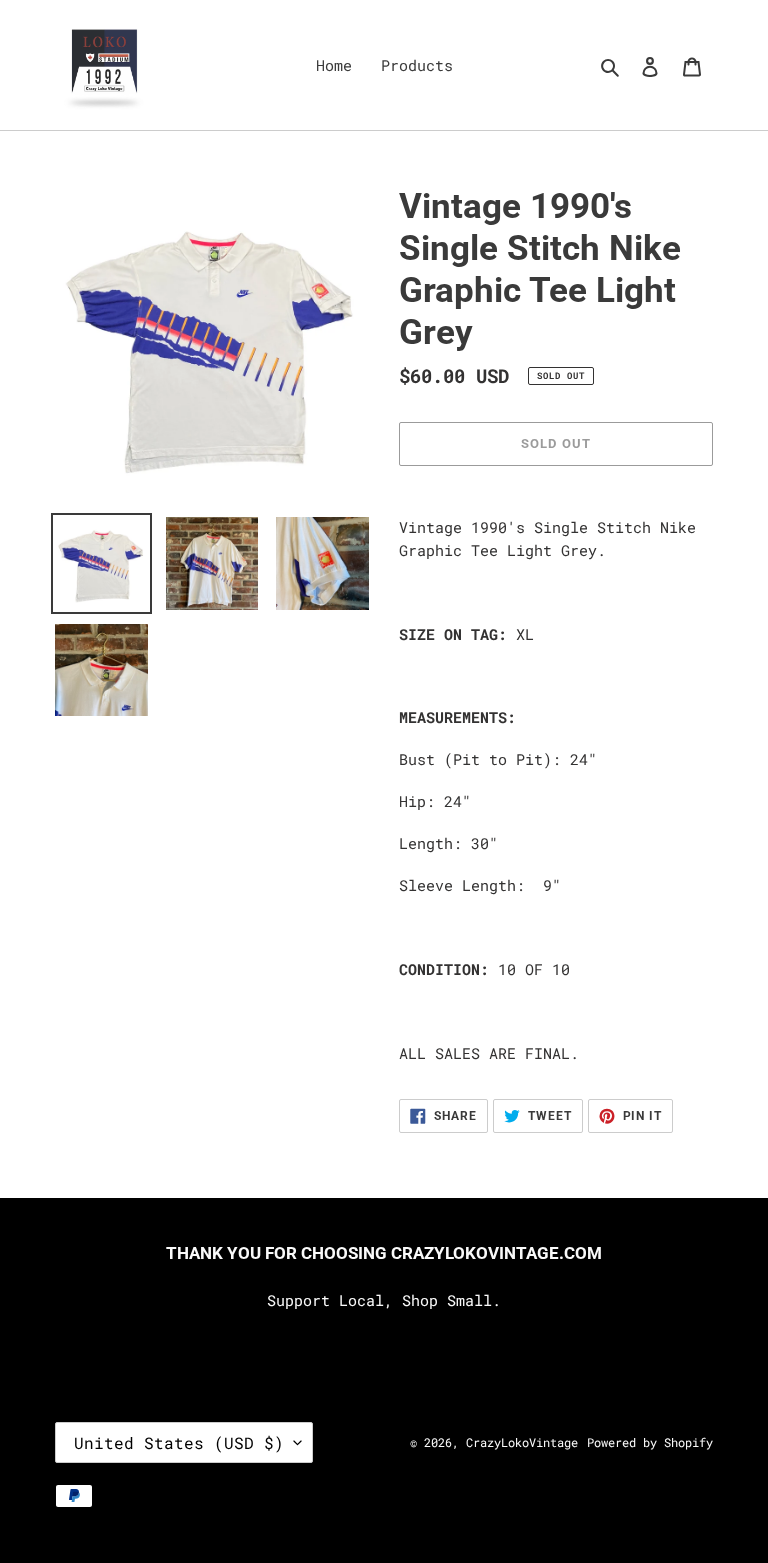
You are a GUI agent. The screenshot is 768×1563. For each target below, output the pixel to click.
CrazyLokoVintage (522, 1442)
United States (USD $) (179, 1442)
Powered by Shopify (650, 1442)
